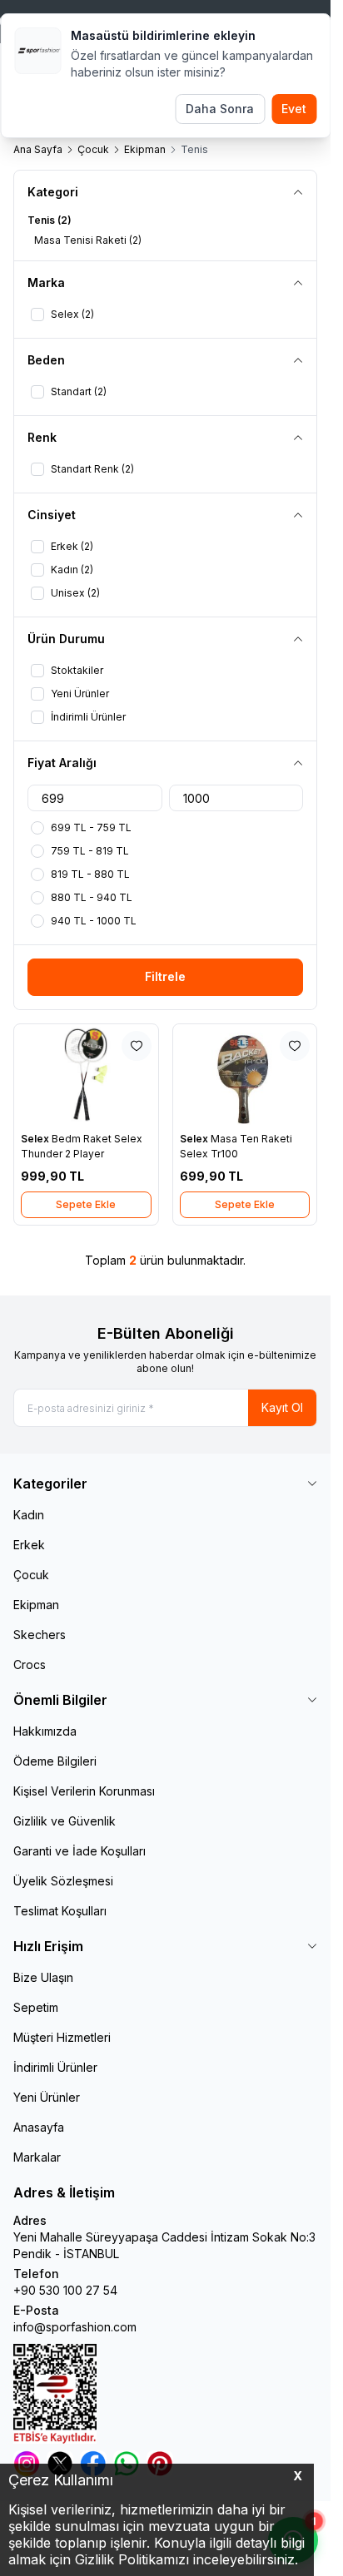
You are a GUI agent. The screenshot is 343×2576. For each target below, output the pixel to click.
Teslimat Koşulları (60, 1911)
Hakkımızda (45, 1731)
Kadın (29, 1515)
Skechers (40, 1635)
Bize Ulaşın (43, 1977)
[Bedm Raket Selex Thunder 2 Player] (86, 1075)
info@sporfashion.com (75, 2327)
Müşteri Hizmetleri (62, 2037)
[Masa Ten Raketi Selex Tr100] (245, 1075)
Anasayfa (39, 2127)
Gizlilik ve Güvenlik (65, 1821)
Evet (294, 109)
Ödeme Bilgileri (55, 1761)
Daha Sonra (220, 109)
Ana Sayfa (38, 149)
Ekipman (145, 149)
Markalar (37, 2157)
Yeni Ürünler (47, 2097)
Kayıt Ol (282, 1407)
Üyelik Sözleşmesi (63, 1881)
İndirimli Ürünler (55, 2067)
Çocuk (93, 149)
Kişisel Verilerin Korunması (84, 1791)
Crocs (30, 1664)
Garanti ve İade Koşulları (80, 1851)
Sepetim (36, 2007)
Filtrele (165, 976)
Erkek (29, 1545)
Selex (36, 1139)
